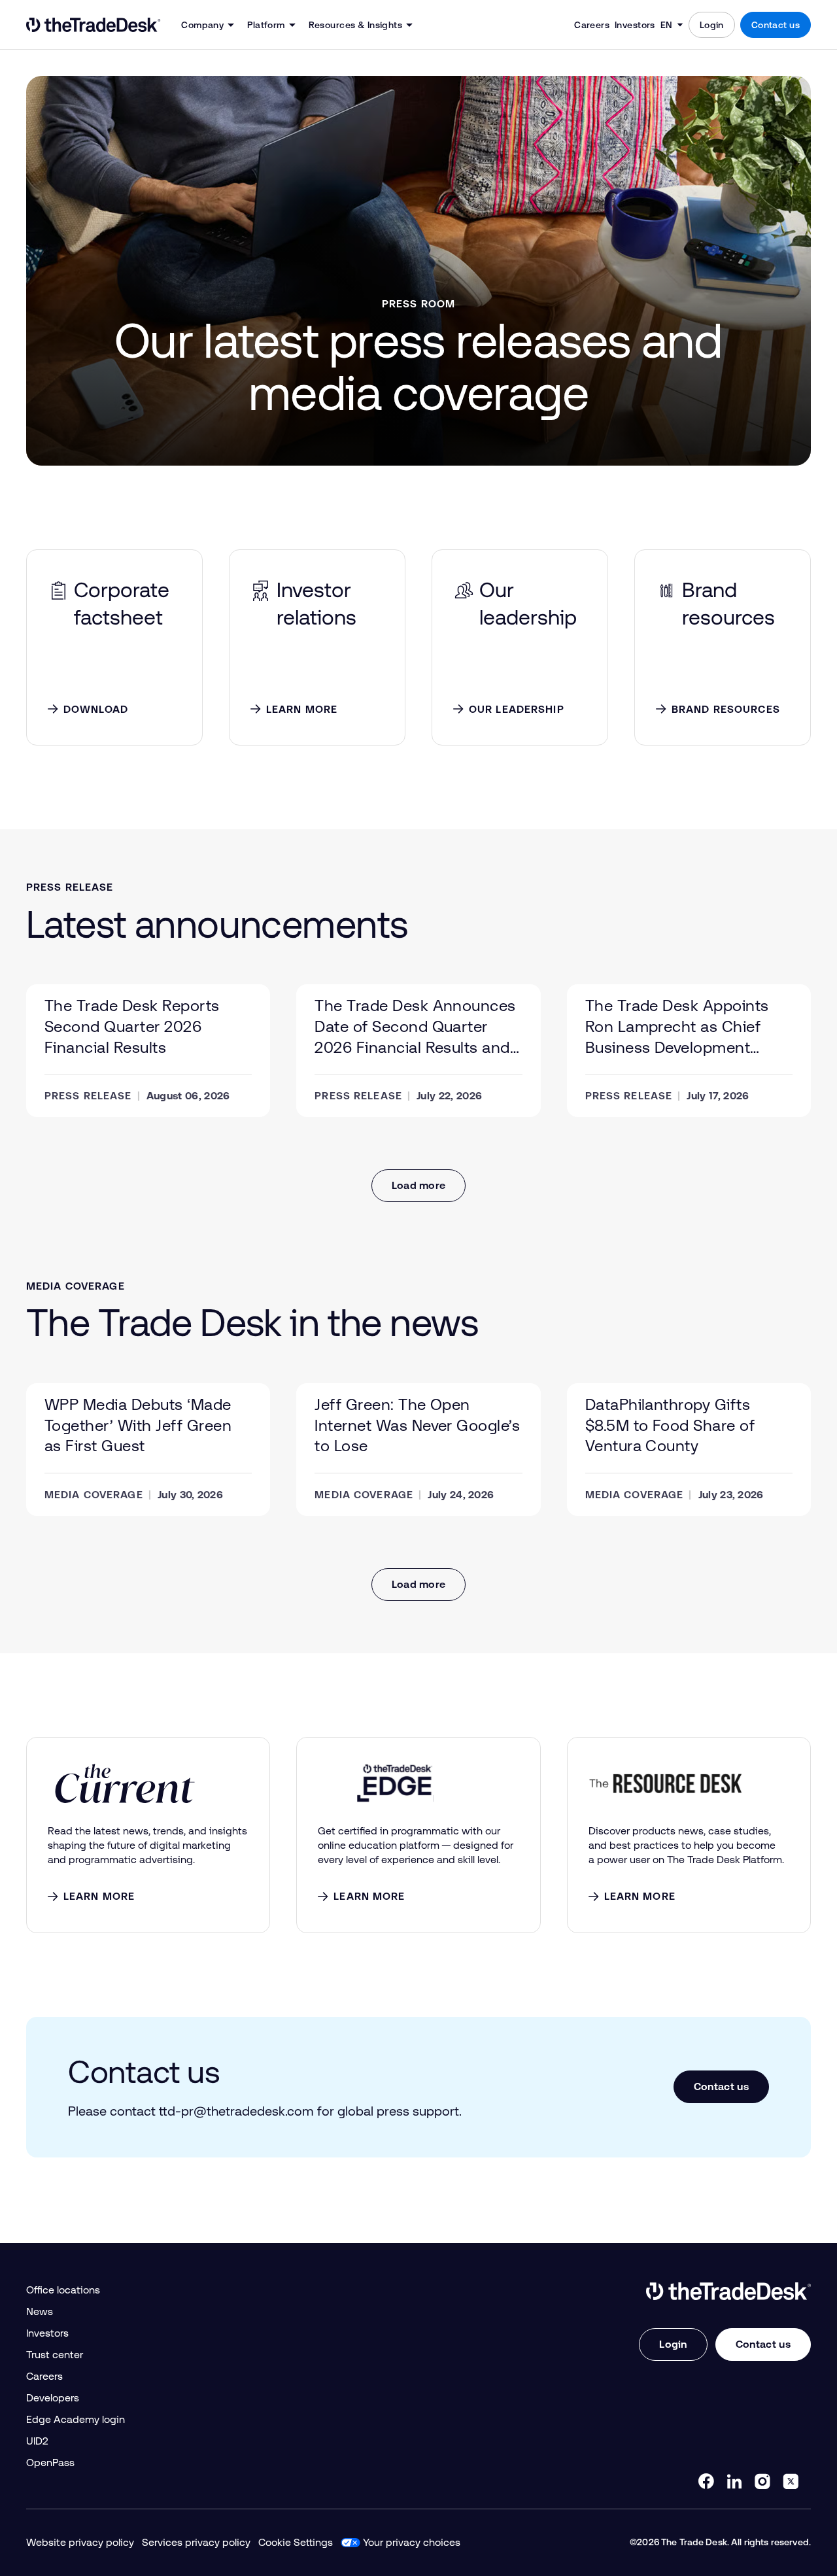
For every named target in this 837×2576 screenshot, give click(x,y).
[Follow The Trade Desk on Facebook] (706, 2481)
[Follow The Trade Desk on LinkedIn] (734, 2481)
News (40, 2311)
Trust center (55, 2355)
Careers (592, 25)
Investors (635, 25)
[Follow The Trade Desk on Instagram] (762, 2481)
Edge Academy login (76, 2419)
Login (712, 25)
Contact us (776, 25)
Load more (419, 1185)
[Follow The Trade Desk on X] (791, 2481)
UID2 (37, 2441)
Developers (53, 2398)
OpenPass (50, 2463)
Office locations (63, 2290)
